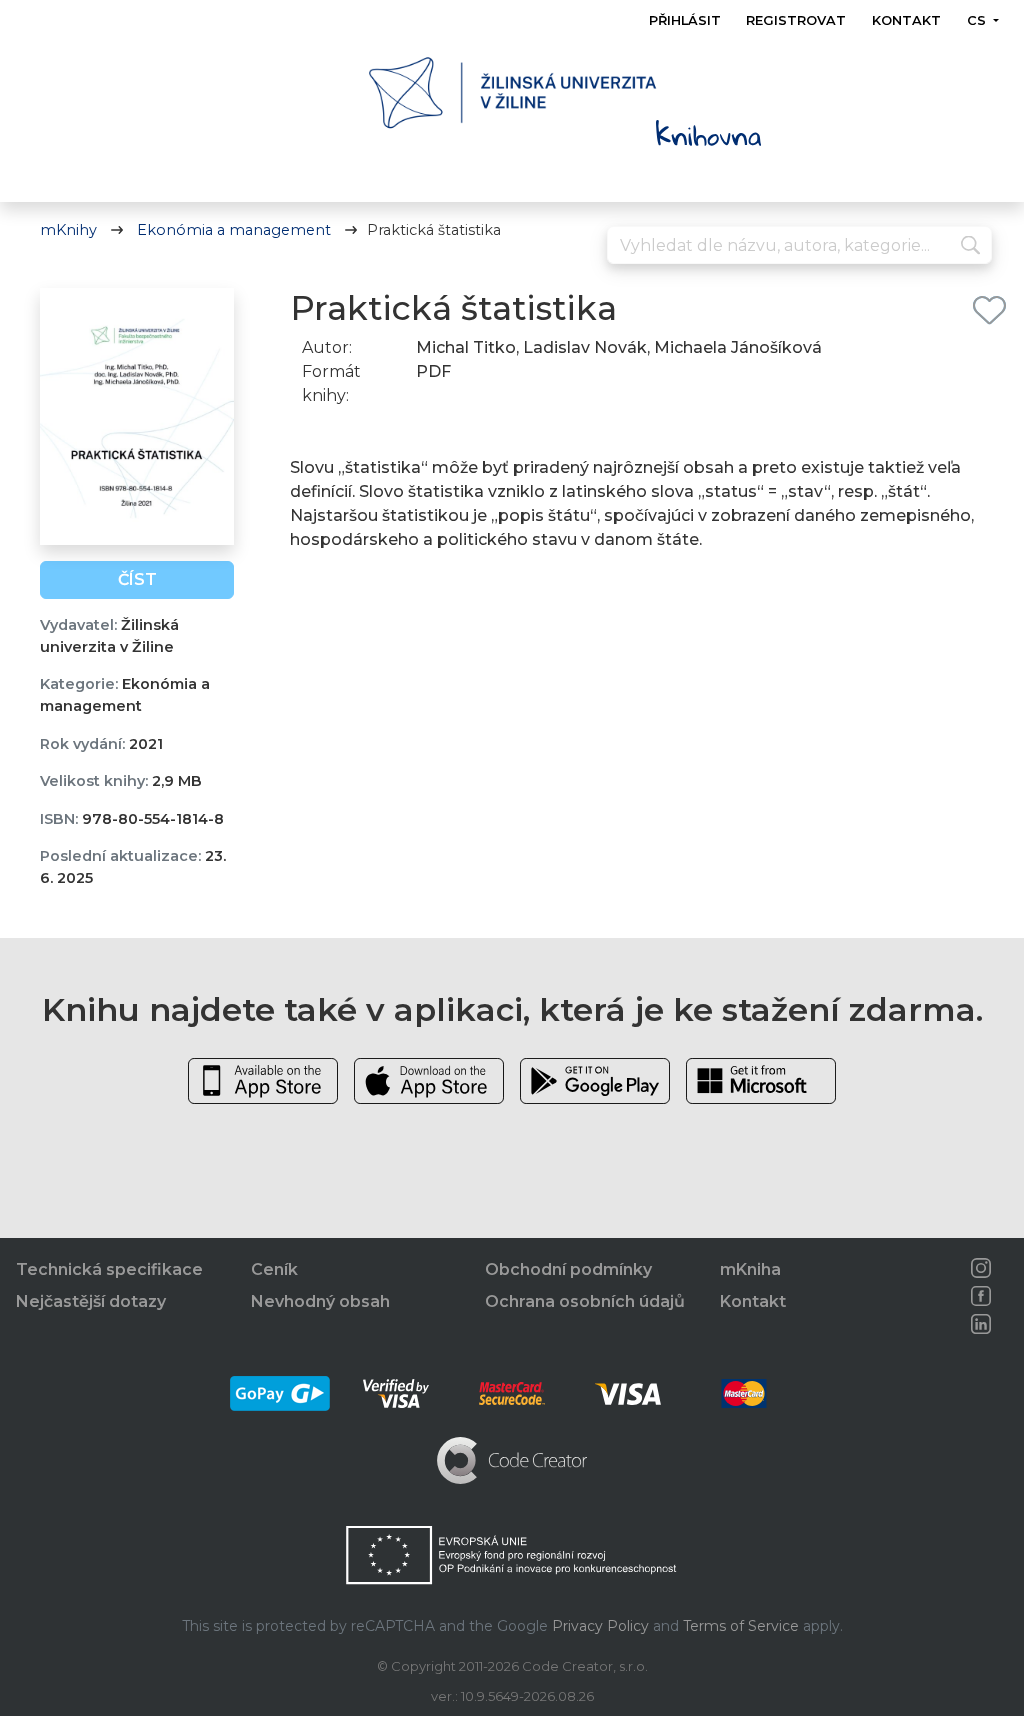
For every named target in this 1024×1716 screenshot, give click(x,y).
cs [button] (978, 20)
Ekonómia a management (234, 230)
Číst (137, 579)
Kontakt (906, 20)
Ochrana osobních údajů (585, 1301)
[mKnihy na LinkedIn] (981, 1324)
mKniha (750, 1269)
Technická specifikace (109, 1269)
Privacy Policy (600, 1626)
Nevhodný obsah (320, 1301)
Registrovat (797, 20)
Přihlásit (685, 20)
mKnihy (68, 230)
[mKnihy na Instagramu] (981, 1268)
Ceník (274, 1269)
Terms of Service (741, 1626)
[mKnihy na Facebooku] (981, 1296)
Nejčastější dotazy (91, 1301)
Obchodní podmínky (568, 1269)
